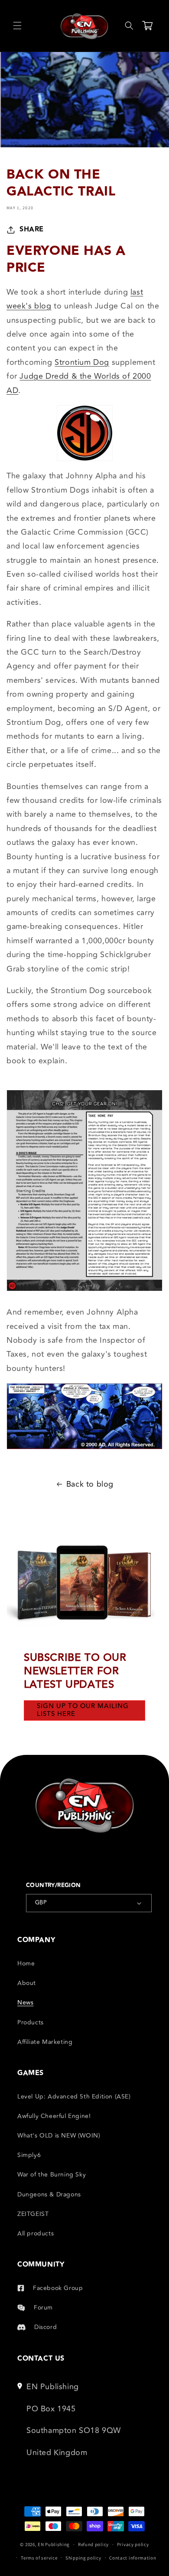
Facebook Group (58, 2288)
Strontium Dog (82, 362)
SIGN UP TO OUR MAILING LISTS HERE (83, 1710)
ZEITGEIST (33, 2214)
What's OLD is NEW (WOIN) (59, 2136)
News (25, 2003)
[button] (17, 26)
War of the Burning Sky (52, 2175)
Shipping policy (83, 2558)
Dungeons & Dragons (49, 2194)
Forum (43, 2308)
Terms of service (39, 2558)
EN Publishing (54, 2544)
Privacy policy (133, 2544)
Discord (45, 2327)
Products (31, 2022)
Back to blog (90, 1484)
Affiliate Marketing (45, 2042)
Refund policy (93, 2544)
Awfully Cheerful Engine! (54, 2116)
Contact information (133, 2558)
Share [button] (32, 229)
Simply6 (29, 2155)
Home (26, 1964)
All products (36, 2233)
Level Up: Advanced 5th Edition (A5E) (74, 2097)
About (27, 1983)
